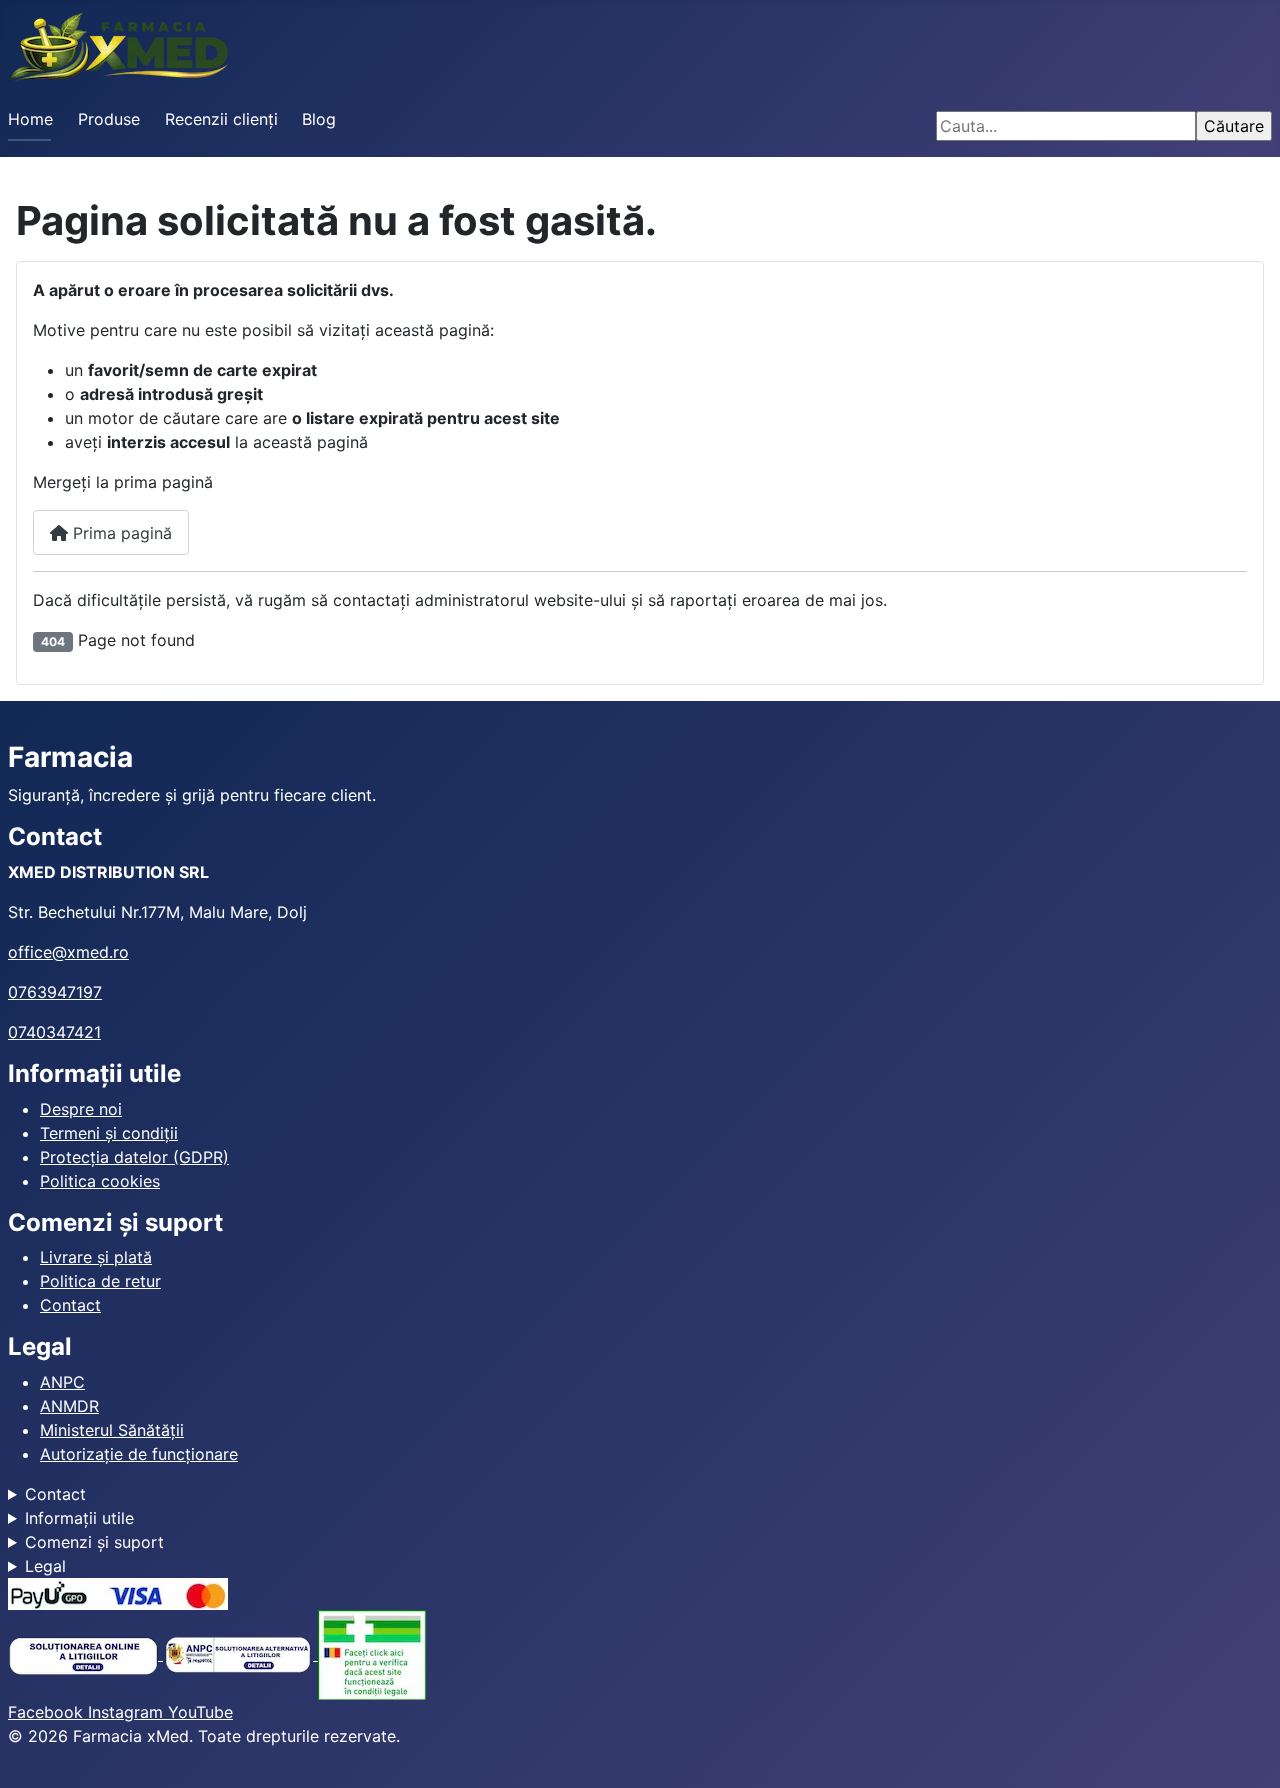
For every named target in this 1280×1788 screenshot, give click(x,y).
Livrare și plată (96, 1257)
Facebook (48, 1712)
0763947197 (55, 992)
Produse (109, 119)
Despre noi (81, 1109)
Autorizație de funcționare (139, 1454)
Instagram (128, 1712)
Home (30, 119)
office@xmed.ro (68, 952)
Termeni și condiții (109, 1133)
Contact (70, 1305)
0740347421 (54, 1032)
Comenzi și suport (94, 1542)
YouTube (200, 1712)
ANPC (62, 1382)
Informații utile (79, 1518)
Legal (45, 1566)
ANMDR (69, 1406)
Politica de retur (100, 1281)
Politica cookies (100, 1181)
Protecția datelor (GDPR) (134, 1157)
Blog (319, 119)
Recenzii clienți (221, 119)
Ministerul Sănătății (112, 1430)
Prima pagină (120, 533)
